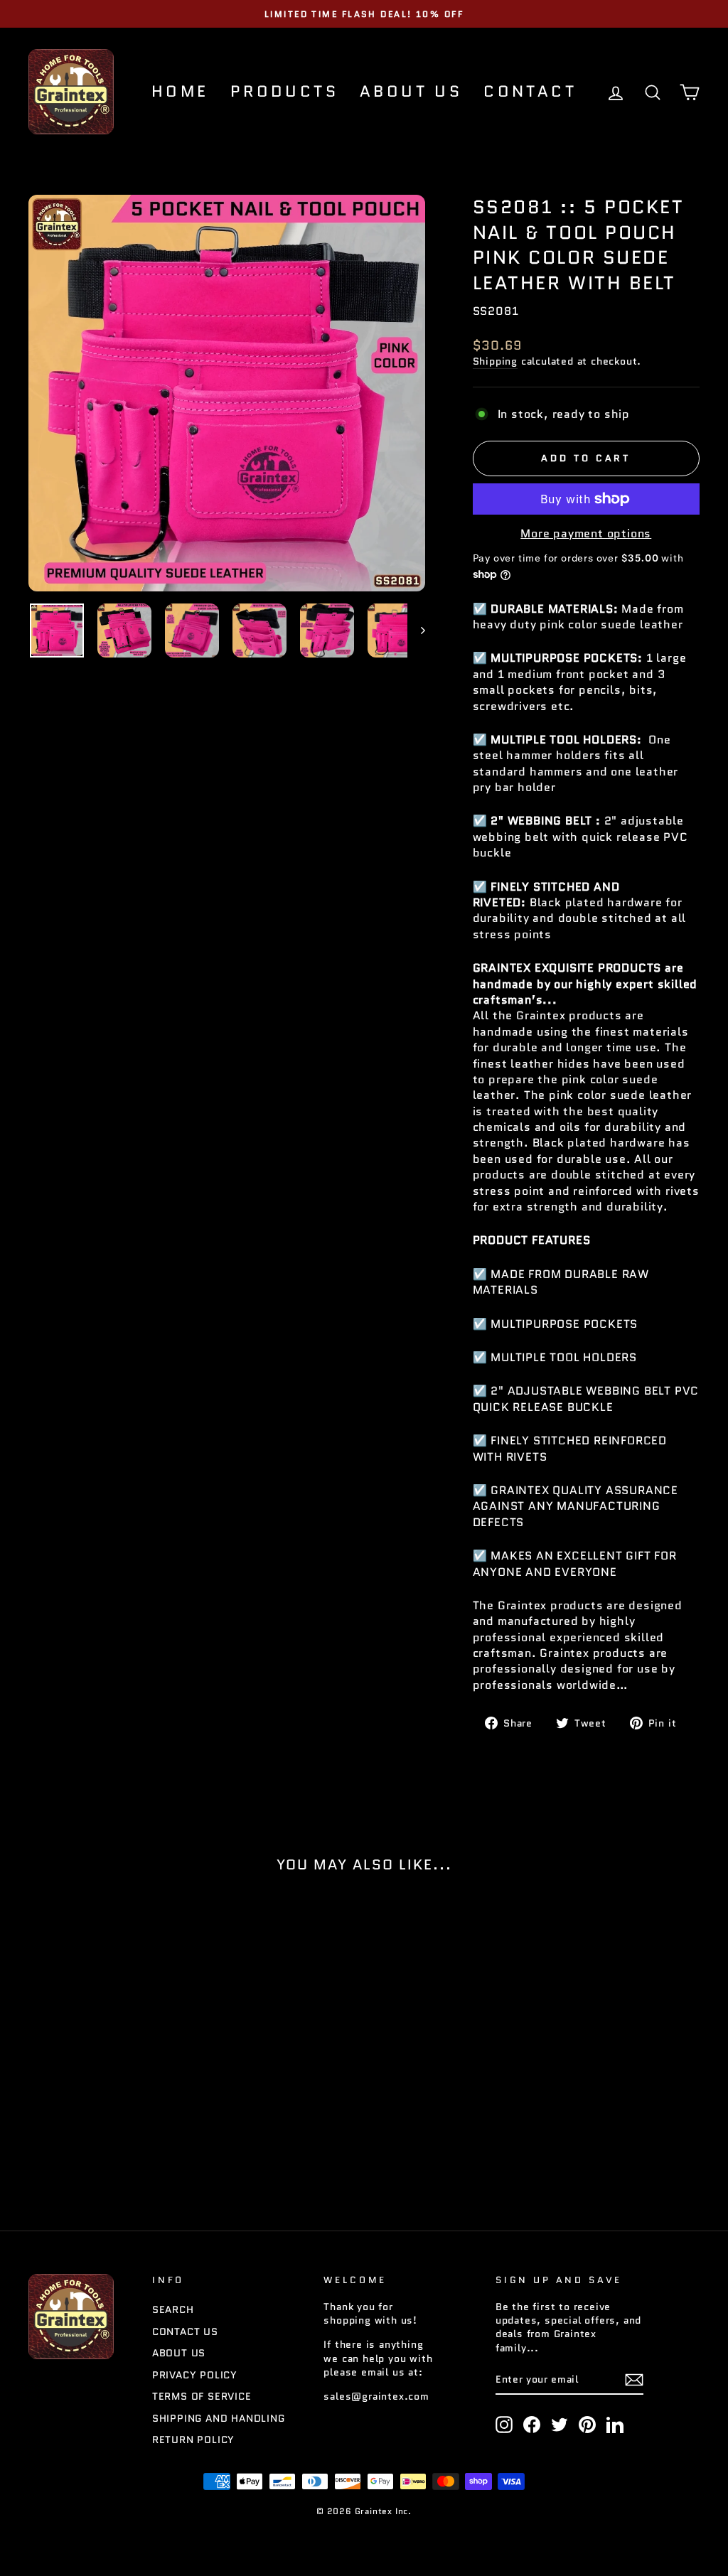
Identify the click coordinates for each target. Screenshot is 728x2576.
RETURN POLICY (193, 2440)
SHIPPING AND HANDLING (219, 2419)
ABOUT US (411, 91)
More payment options (586, 534)
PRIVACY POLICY (195, 2375)
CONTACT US (185, 2332)
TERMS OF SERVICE (202, 2397)
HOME (180, 91)
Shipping (495, 361)
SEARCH (173, 2310)
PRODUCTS (284, 91)
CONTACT (530, 91)
